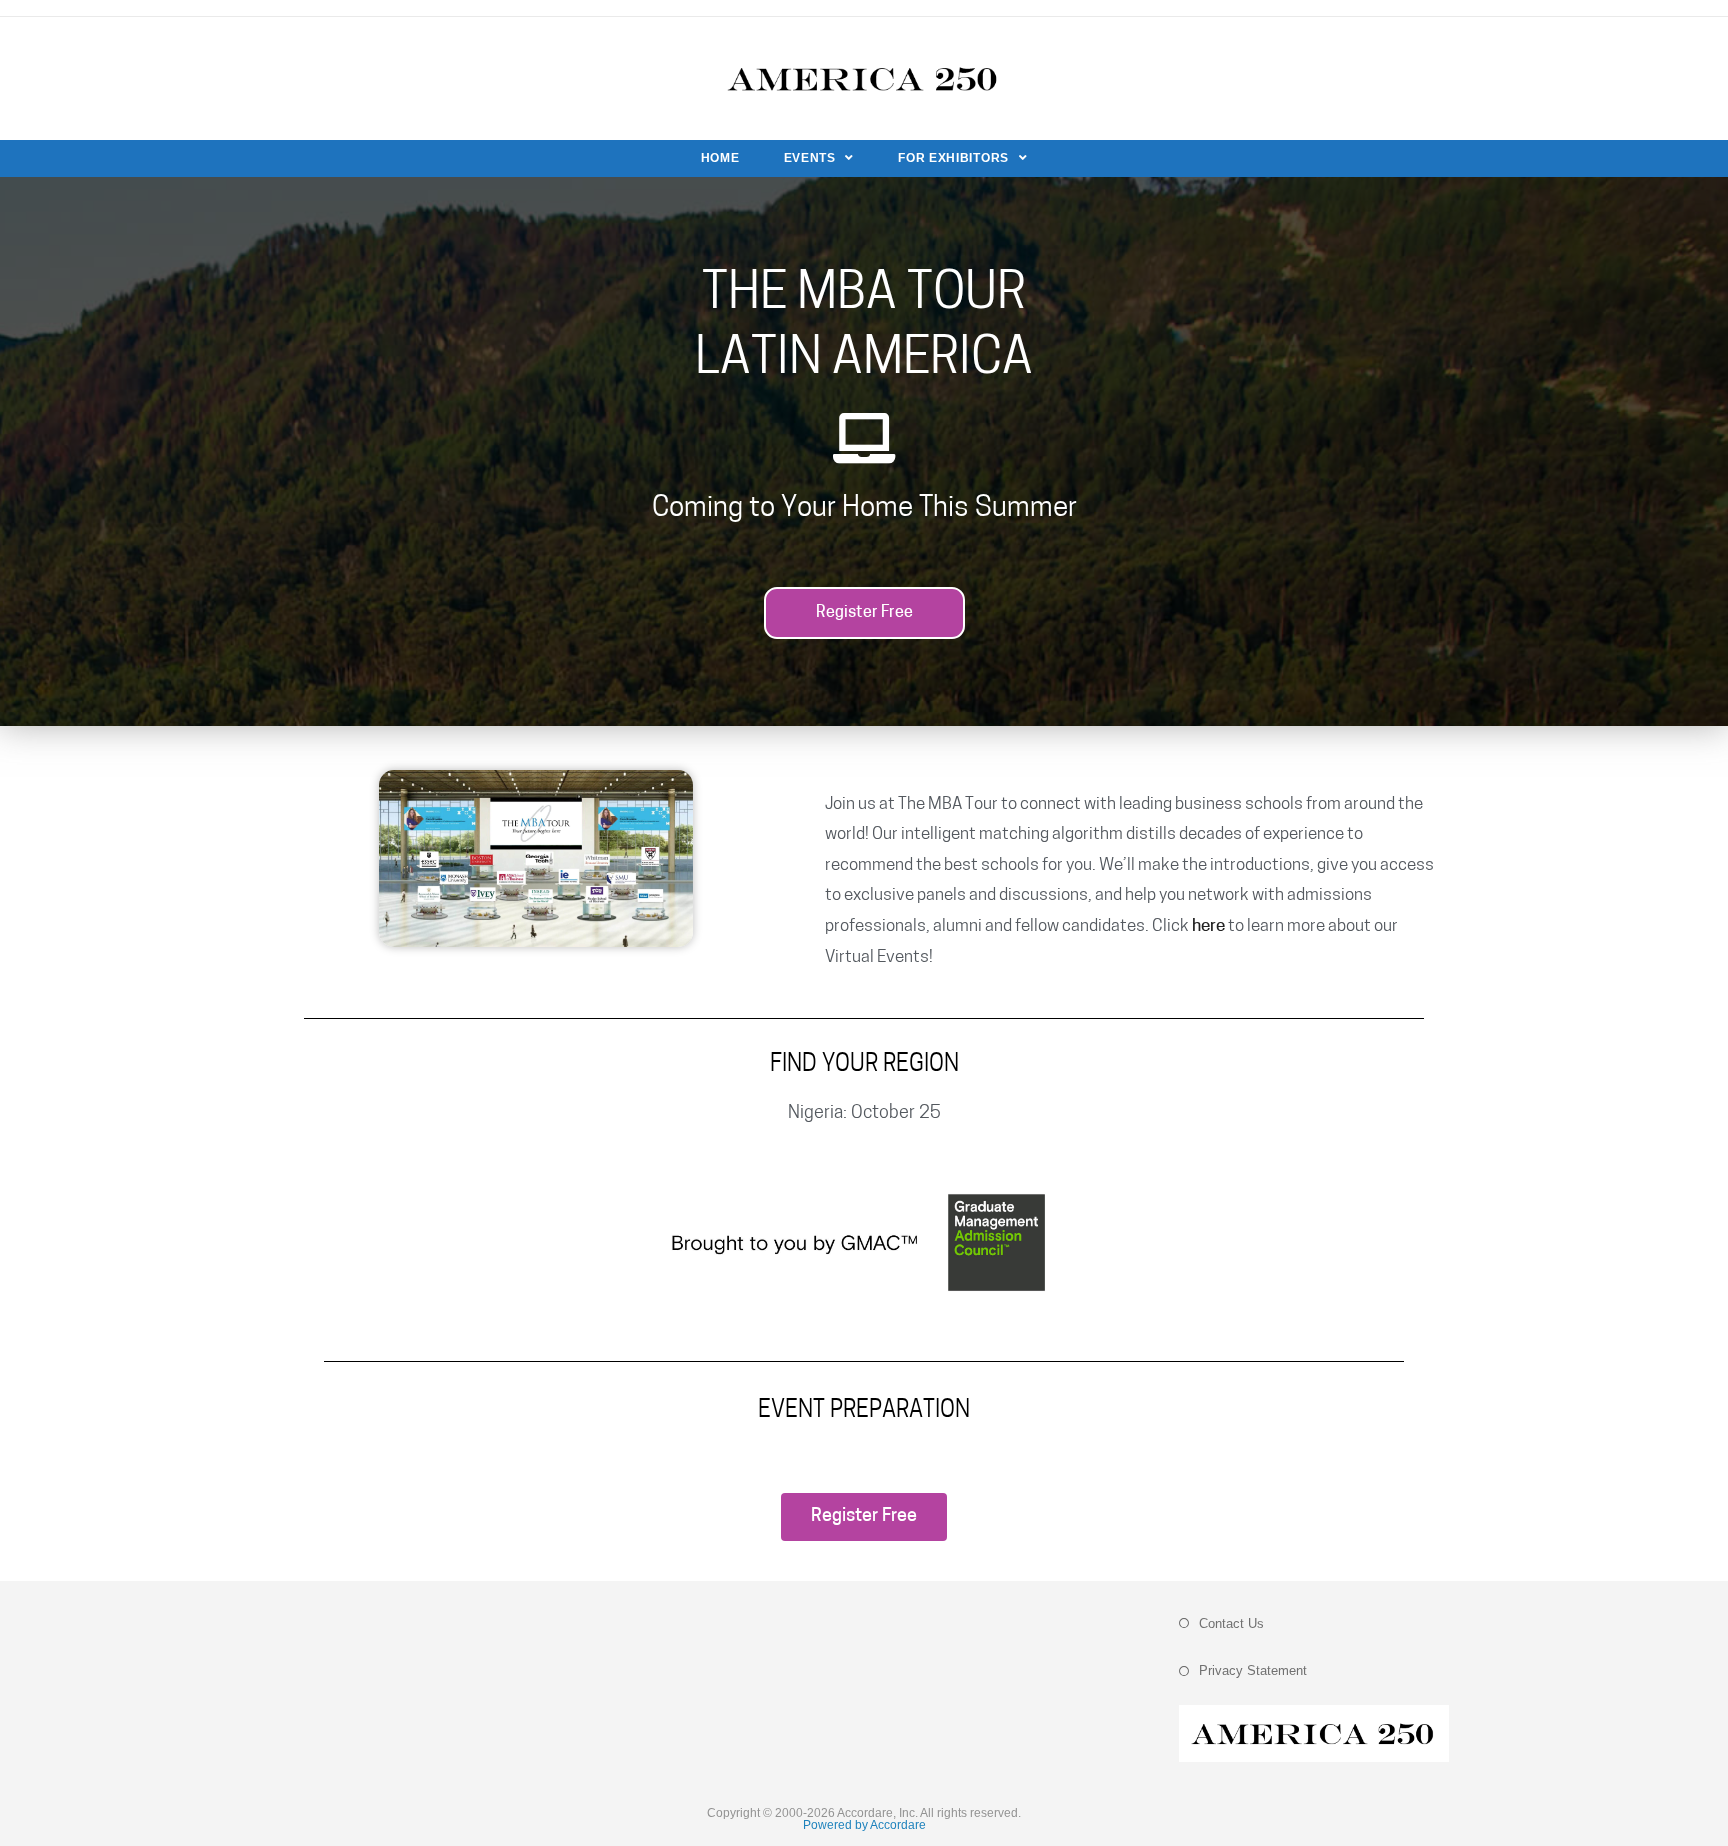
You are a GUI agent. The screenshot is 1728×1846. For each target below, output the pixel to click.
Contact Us (1231, 1623)
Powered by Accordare (864, 1825)
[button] (864, 613)
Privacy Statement (1253, 1670)
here (1208, 926)
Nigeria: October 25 (864, 1114)
